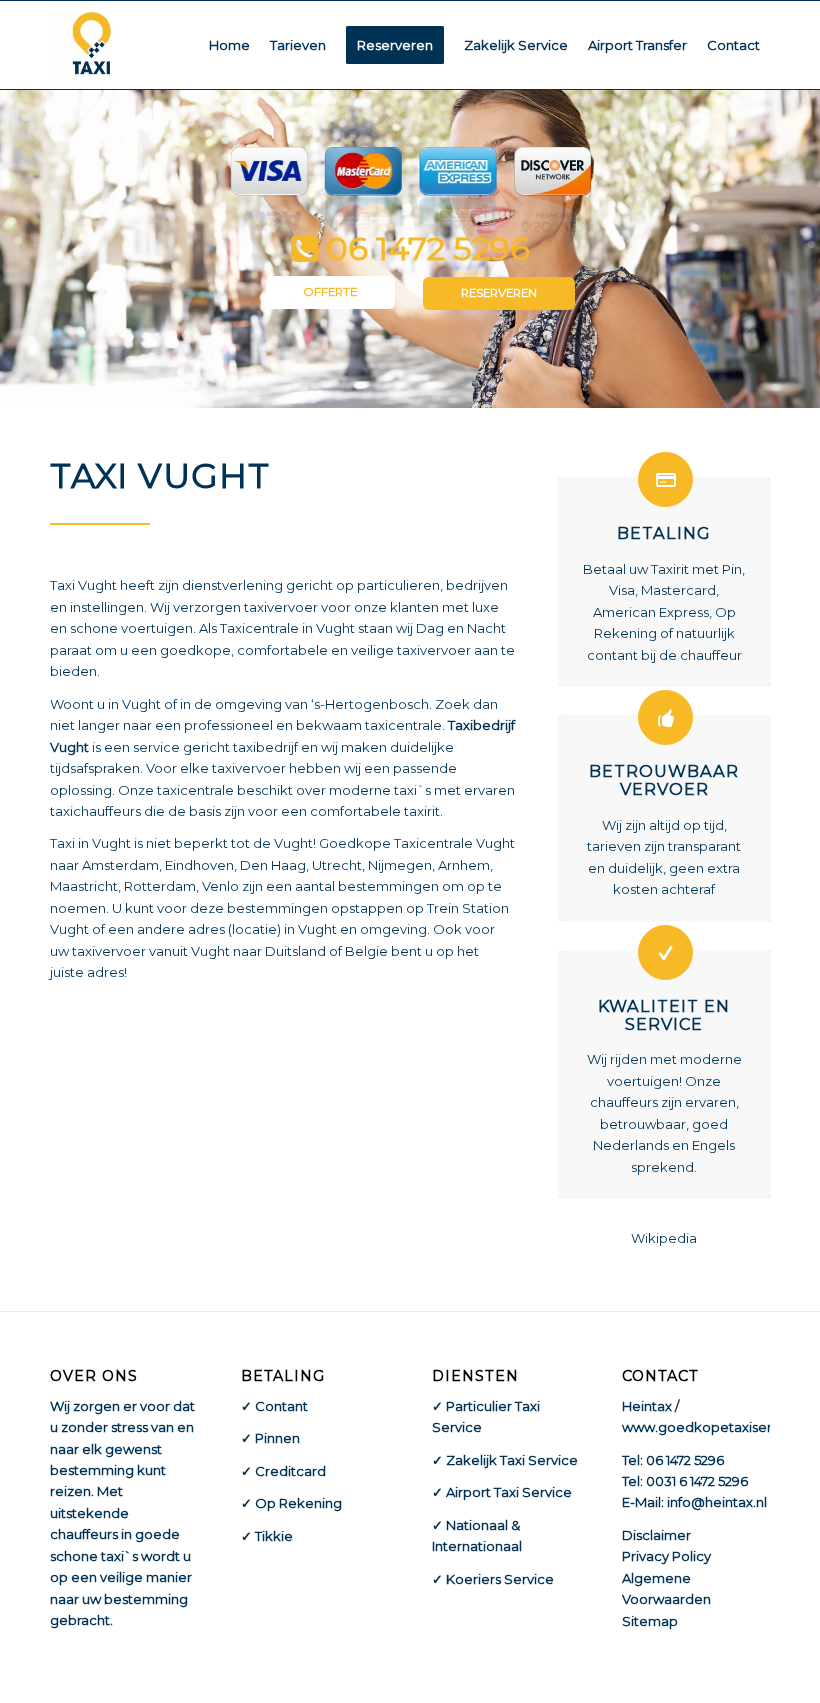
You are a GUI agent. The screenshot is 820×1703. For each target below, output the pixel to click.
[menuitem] (229, 45)
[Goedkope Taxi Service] (92, 45)
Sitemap (650, 1621)
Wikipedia (664, 1238)
